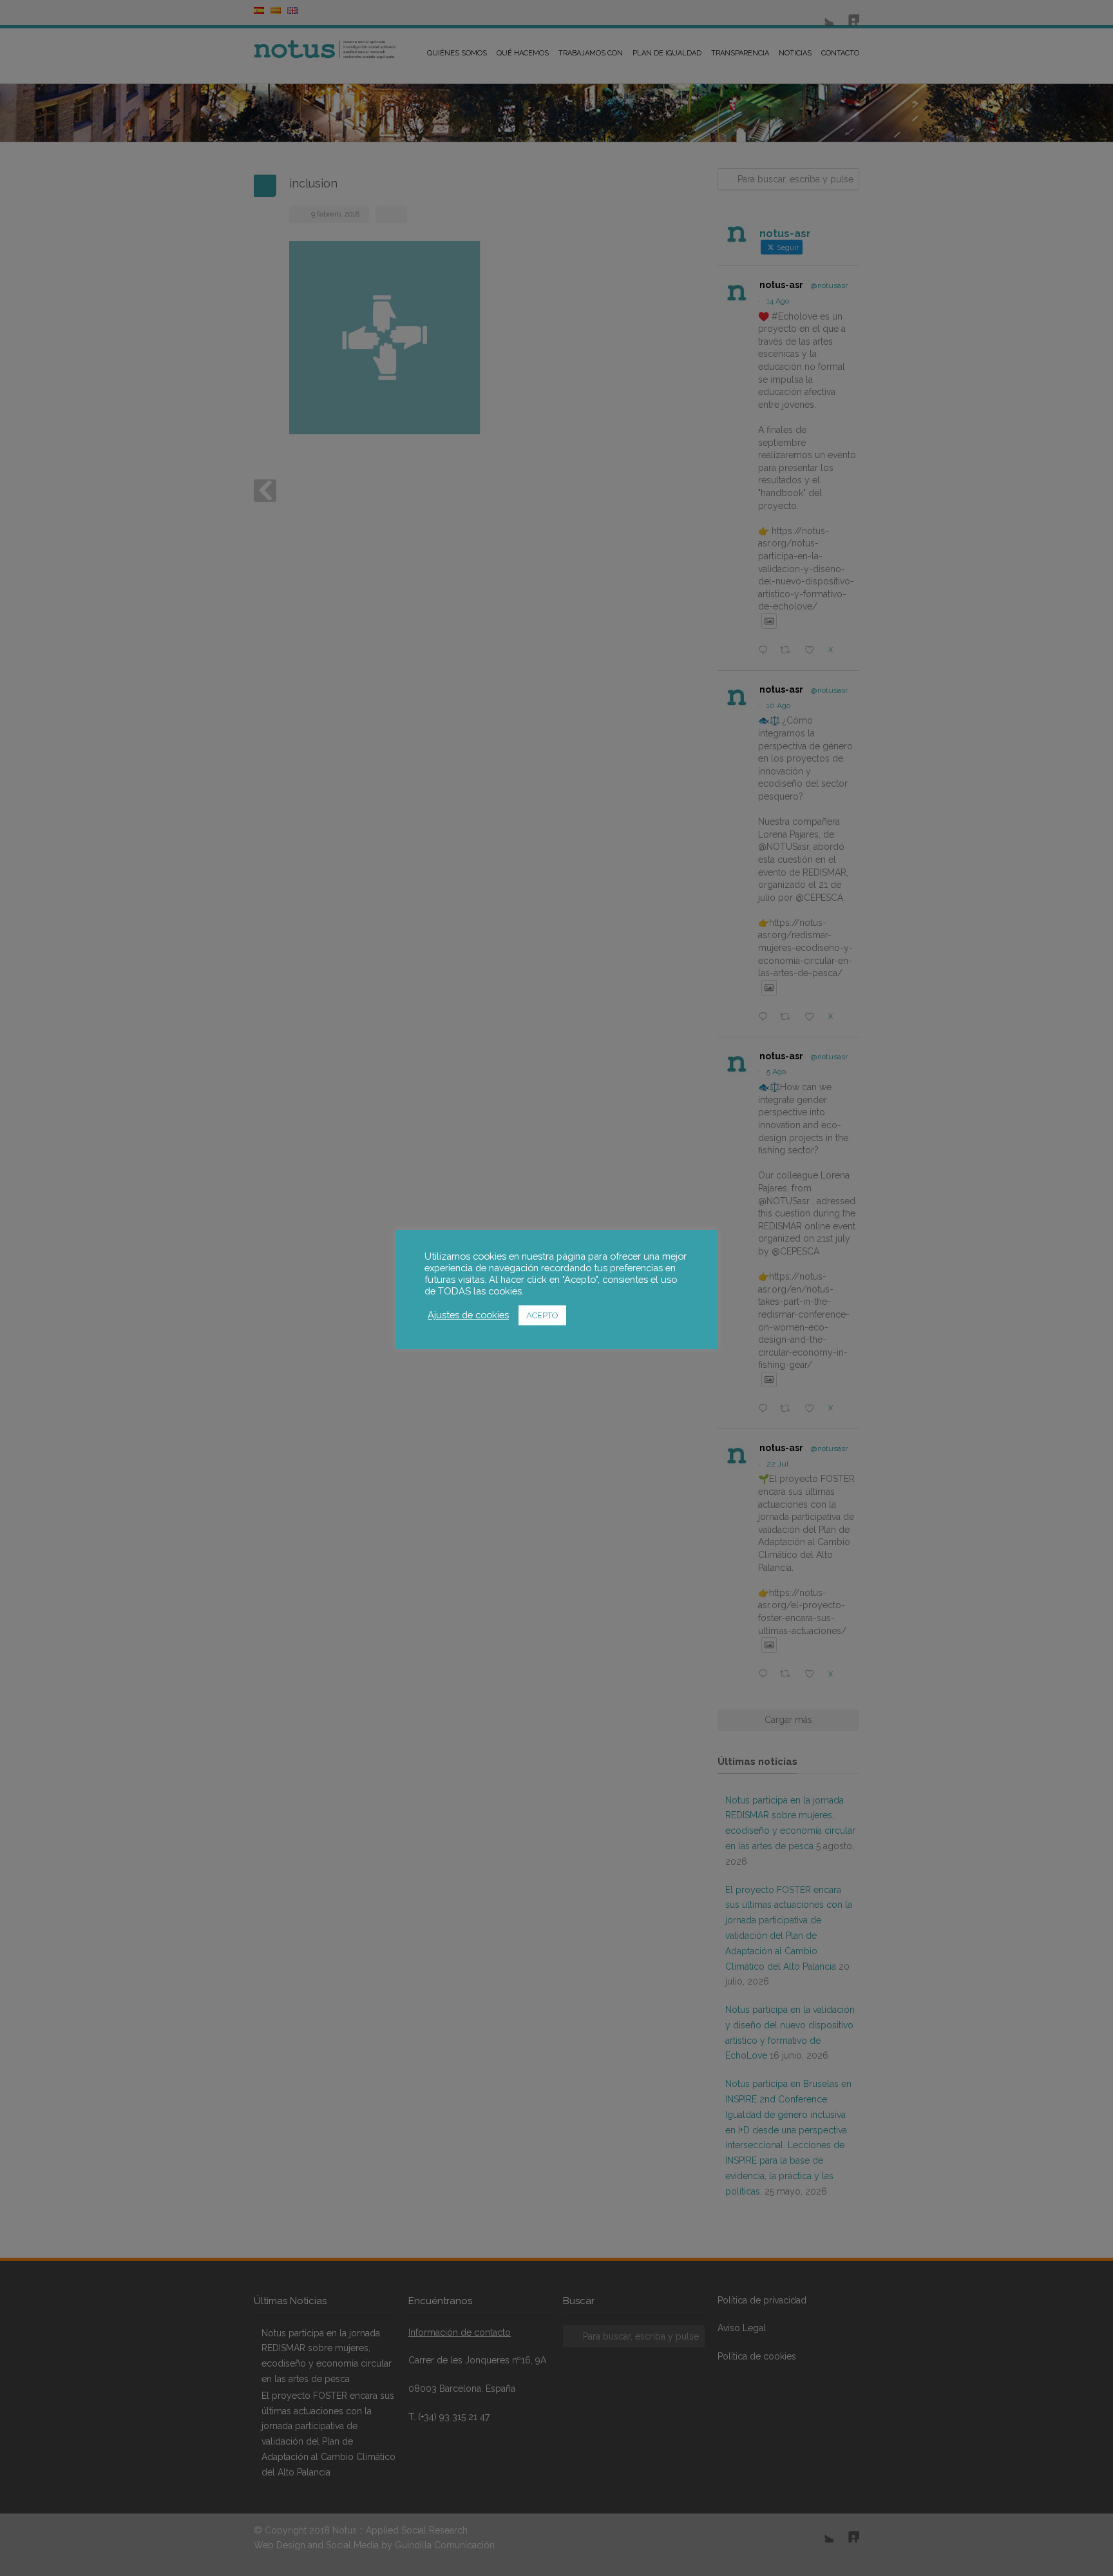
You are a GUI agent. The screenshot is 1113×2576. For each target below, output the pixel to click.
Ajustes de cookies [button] (468, 1315)
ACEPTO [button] (542, 1315)
